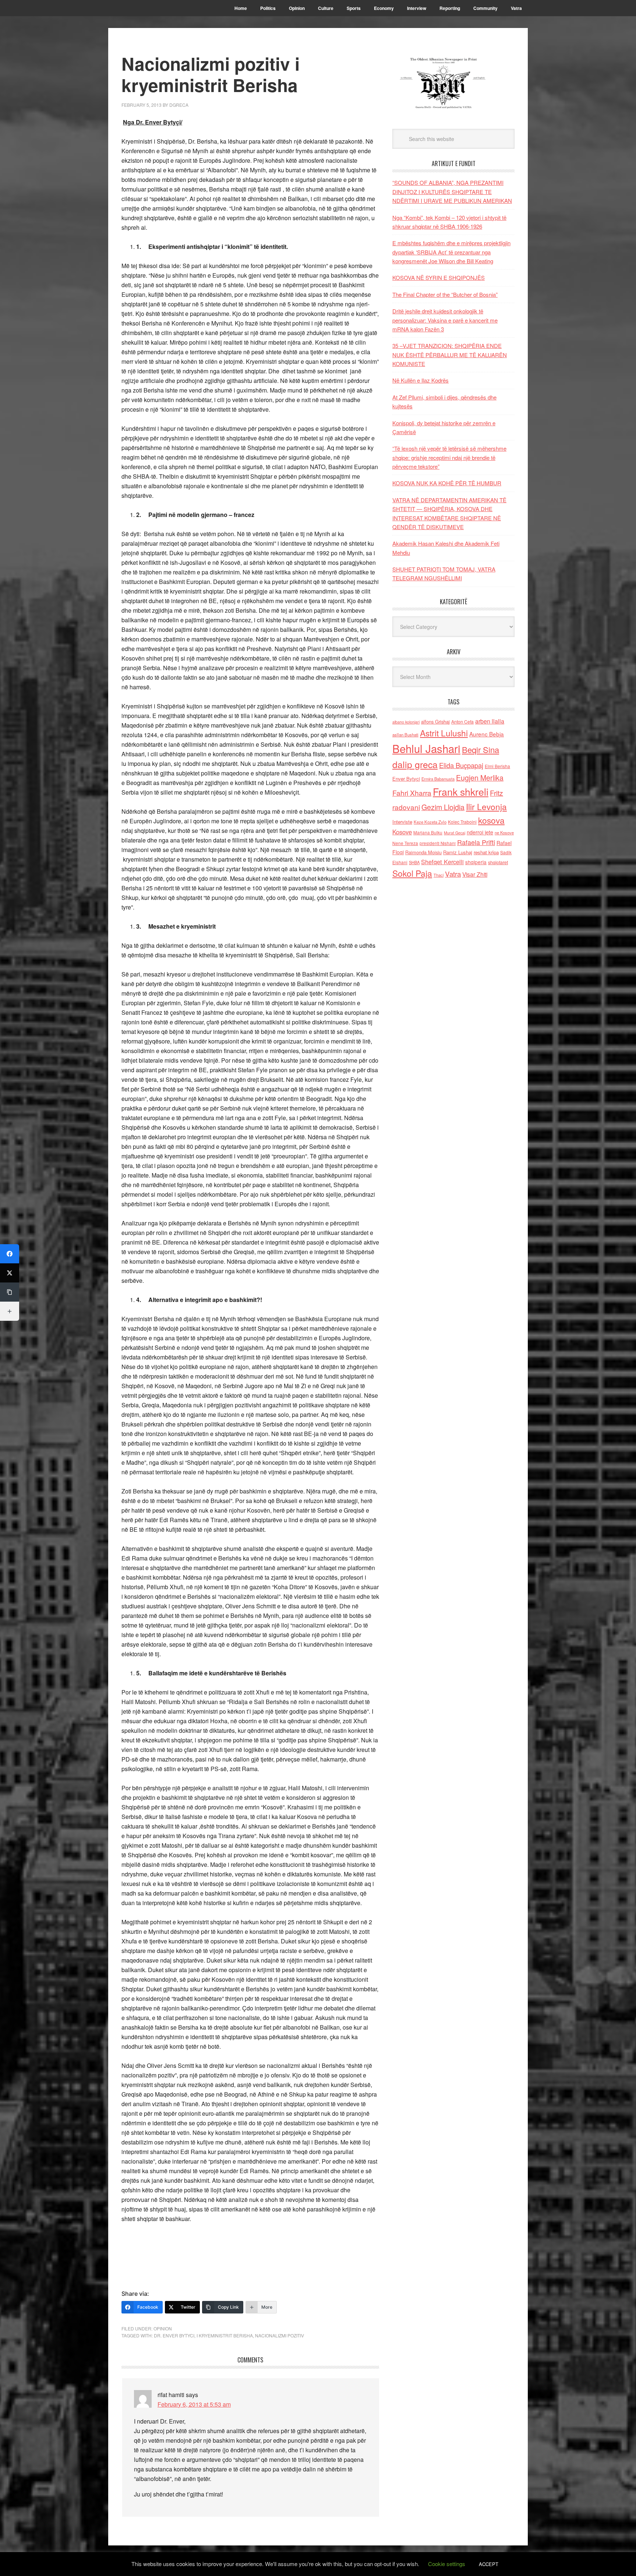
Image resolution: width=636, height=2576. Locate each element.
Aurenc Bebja (487, 734)
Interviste (402, 822)
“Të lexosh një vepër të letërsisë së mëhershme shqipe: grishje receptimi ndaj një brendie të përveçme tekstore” (449, 457)
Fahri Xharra (412, 793)
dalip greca (415, 764)
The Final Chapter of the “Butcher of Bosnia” (445, 294)
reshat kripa (486, 852)
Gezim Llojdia (443, 807)
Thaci (439, 875)
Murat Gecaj (455, 833)
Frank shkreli (461, 791)
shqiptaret (498, 862)
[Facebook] (10, 1254)
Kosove (402, 832)
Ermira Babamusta (438, 779)
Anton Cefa (462, 722)
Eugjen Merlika (480, 778)
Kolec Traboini (462, 822)
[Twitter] (10, 1273)
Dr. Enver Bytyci (174, 2335)
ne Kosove (504, 833)
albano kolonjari (406, 722)
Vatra (453, 874)
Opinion (163, 2328)
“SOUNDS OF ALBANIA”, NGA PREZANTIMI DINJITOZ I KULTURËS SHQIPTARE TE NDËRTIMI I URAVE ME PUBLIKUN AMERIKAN (452, 191)
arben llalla (490, 721)
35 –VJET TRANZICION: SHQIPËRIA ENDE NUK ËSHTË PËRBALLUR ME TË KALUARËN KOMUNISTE (450, 355)
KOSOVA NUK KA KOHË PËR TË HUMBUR (447, 483)
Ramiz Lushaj (458, 852)
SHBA (414, 862)
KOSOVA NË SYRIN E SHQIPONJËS (439, 277)
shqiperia (476, 862)
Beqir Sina (480, 749)
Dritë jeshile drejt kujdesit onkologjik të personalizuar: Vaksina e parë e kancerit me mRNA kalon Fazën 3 (445, 320)
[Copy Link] (10, 1292)
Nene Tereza (405, 843)
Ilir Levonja (486, 806)
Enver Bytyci (406, 779)
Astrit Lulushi (444, 733)
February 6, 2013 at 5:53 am (194, 2404)
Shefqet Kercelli (442, 862)
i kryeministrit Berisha (225, 2335)
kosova (491, 820)
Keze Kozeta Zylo (430, 822)
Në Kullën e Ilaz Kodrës (421, 380)
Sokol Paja (412, 873)
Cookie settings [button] (447, 2564)
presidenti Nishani (438, 843)
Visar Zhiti (475, 874)
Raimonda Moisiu (423, 852)
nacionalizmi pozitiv (280, 2335)
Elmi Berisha (497, 766)
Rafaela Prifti (476, 842)
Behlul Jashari (426, 748)
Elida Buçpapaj (461, 765)
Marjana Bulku (428, 833)
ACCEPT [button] (489, 2564)
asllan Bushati (405, 735)
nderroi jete (480, 832)
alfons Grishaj (435, 722)
